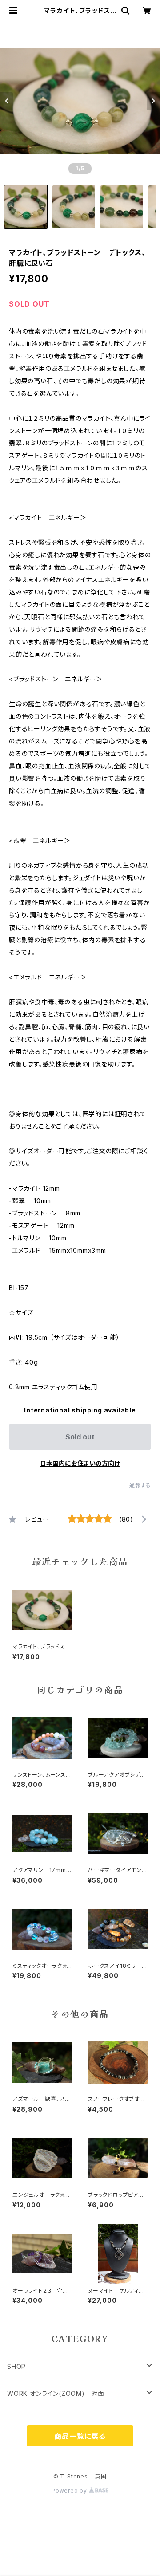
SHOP (16, 2366)
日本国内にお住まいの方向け (80, 1463)
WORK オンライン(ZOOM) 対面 (56, 2393)
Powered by (70, 2491)
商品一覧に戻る (80, 2436)
